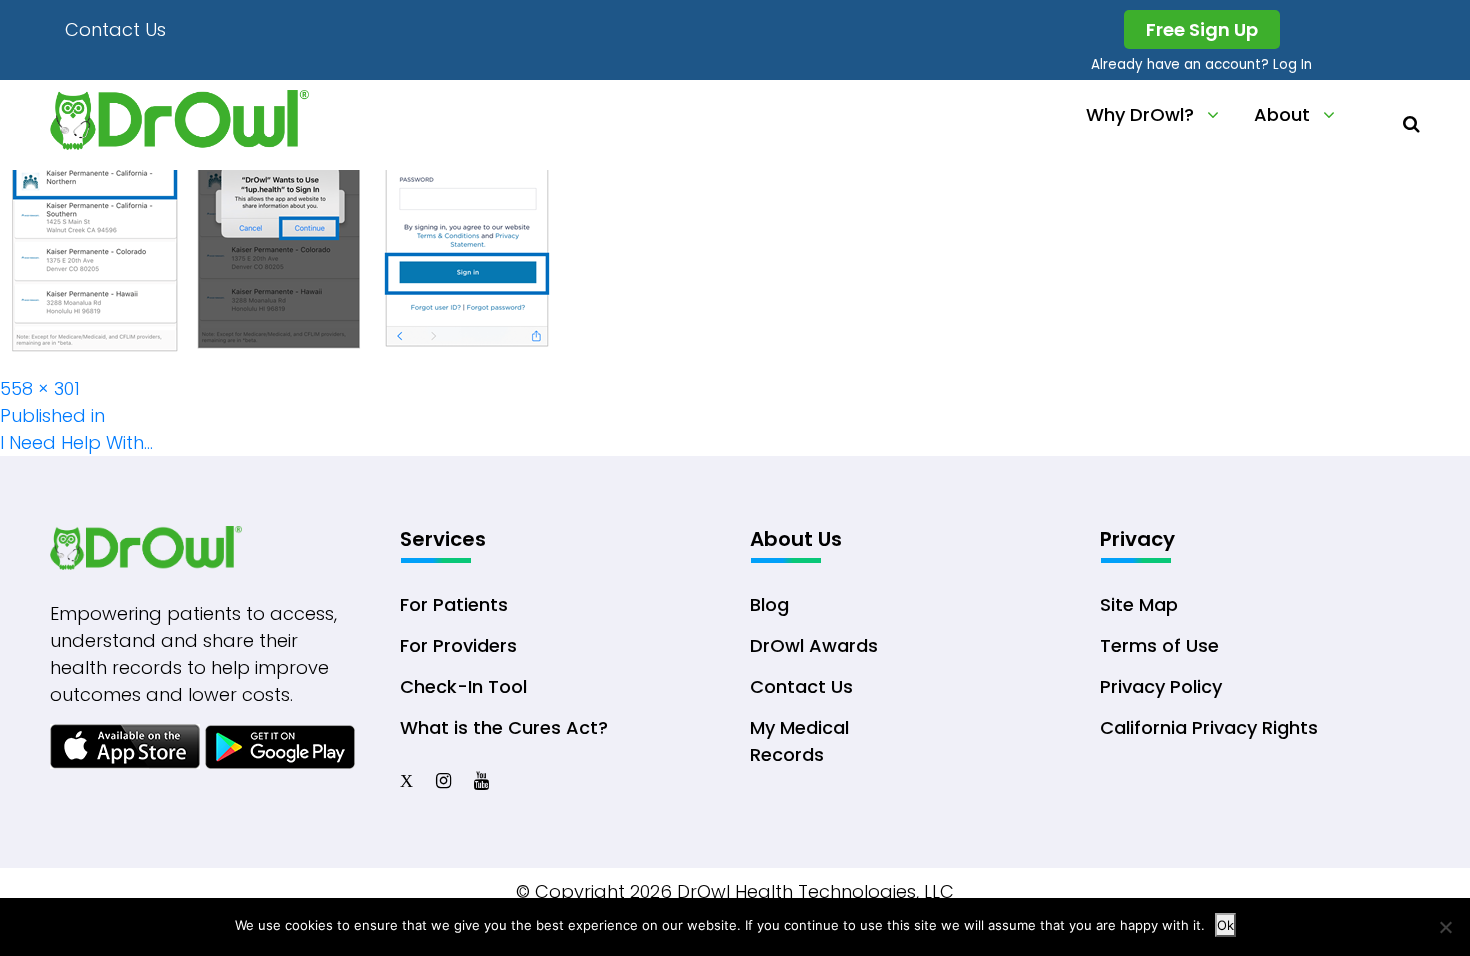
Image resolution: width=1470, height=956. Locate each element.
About (1282, 114)
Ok (1225, 925)
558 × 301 (40, 388)
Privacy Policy (1161, 686)
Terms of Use (1159, 645)
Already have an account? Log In (1201, 64)
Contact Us (115, 29)
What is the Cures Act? (504, 727)
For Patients (454, 604)
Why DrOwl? (1140, 114)
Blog (769, 604)
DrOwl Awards (814, 645)
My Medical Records (799, 741)
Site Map (1139, 604)
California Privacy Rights (1209, 727)
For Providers (458, 645)
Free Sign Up (1202, 29)
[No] (1445, 927)
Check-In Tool (463, 686)
